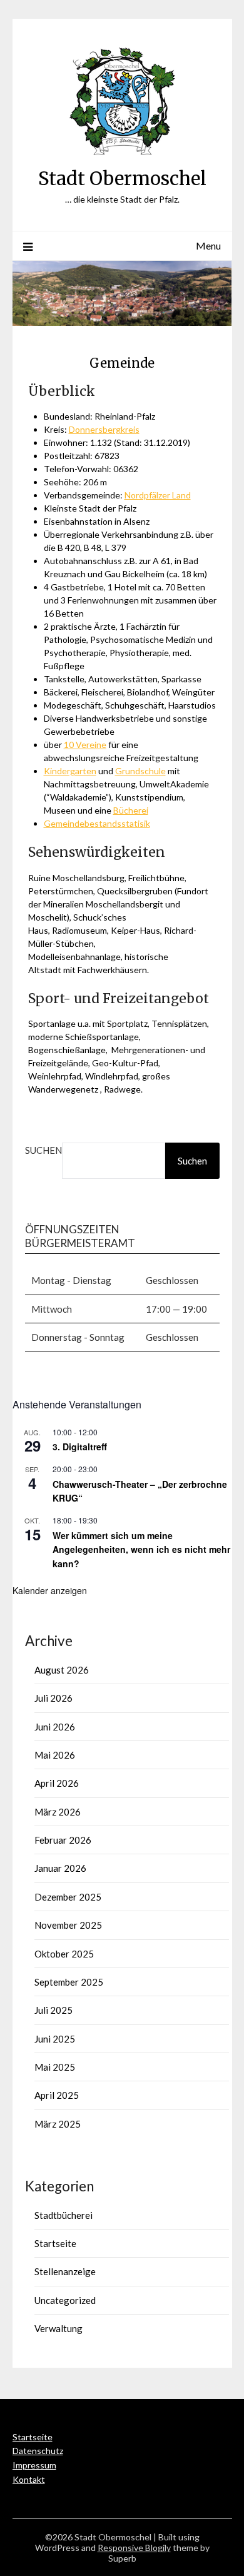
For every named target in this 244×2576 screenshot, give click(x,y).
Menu (208, 245)
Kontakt (29, 2479)
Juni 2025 (55, 2039)
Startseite (55, 2243)
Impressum (34, 2465)
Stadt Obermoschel (122, 179)
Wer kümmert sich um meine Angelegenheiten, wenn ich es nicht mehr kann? (141, 1549)
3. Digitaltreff (80, 1447)
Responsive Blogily (134, 2548)
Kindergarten (70, 771)
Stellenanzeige (65, 2271)
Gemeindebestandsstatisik (97, 823)
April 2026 (57, 1783)
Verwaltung (58, 2328)
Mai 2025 (55, 2067)
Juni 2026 (55, 1727)
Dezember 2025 (68, 1897)
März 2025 (58, 2124)
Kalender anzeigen (50, 1590)
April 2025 (57, 2095)
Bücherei (131, 810)
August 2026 (62, 1670)
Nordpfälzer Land (158, 495)
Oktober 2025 (64, 1954)
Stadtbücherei (64, 2215)
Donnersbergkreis (104, 429)
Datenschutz (38, 2451)
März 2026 (58, 1812)
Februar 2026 (63, 1840)
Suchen (43, 1150)
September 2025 (69, 1982)
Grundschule (140, 771)
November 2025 (68, 1925)
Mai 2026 (55, 1755)
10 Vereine (85, 745)
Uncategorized (65, 2300)
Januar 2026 (60, 1868)
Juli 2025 (53, 2010)
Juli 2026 (53, 1698)
